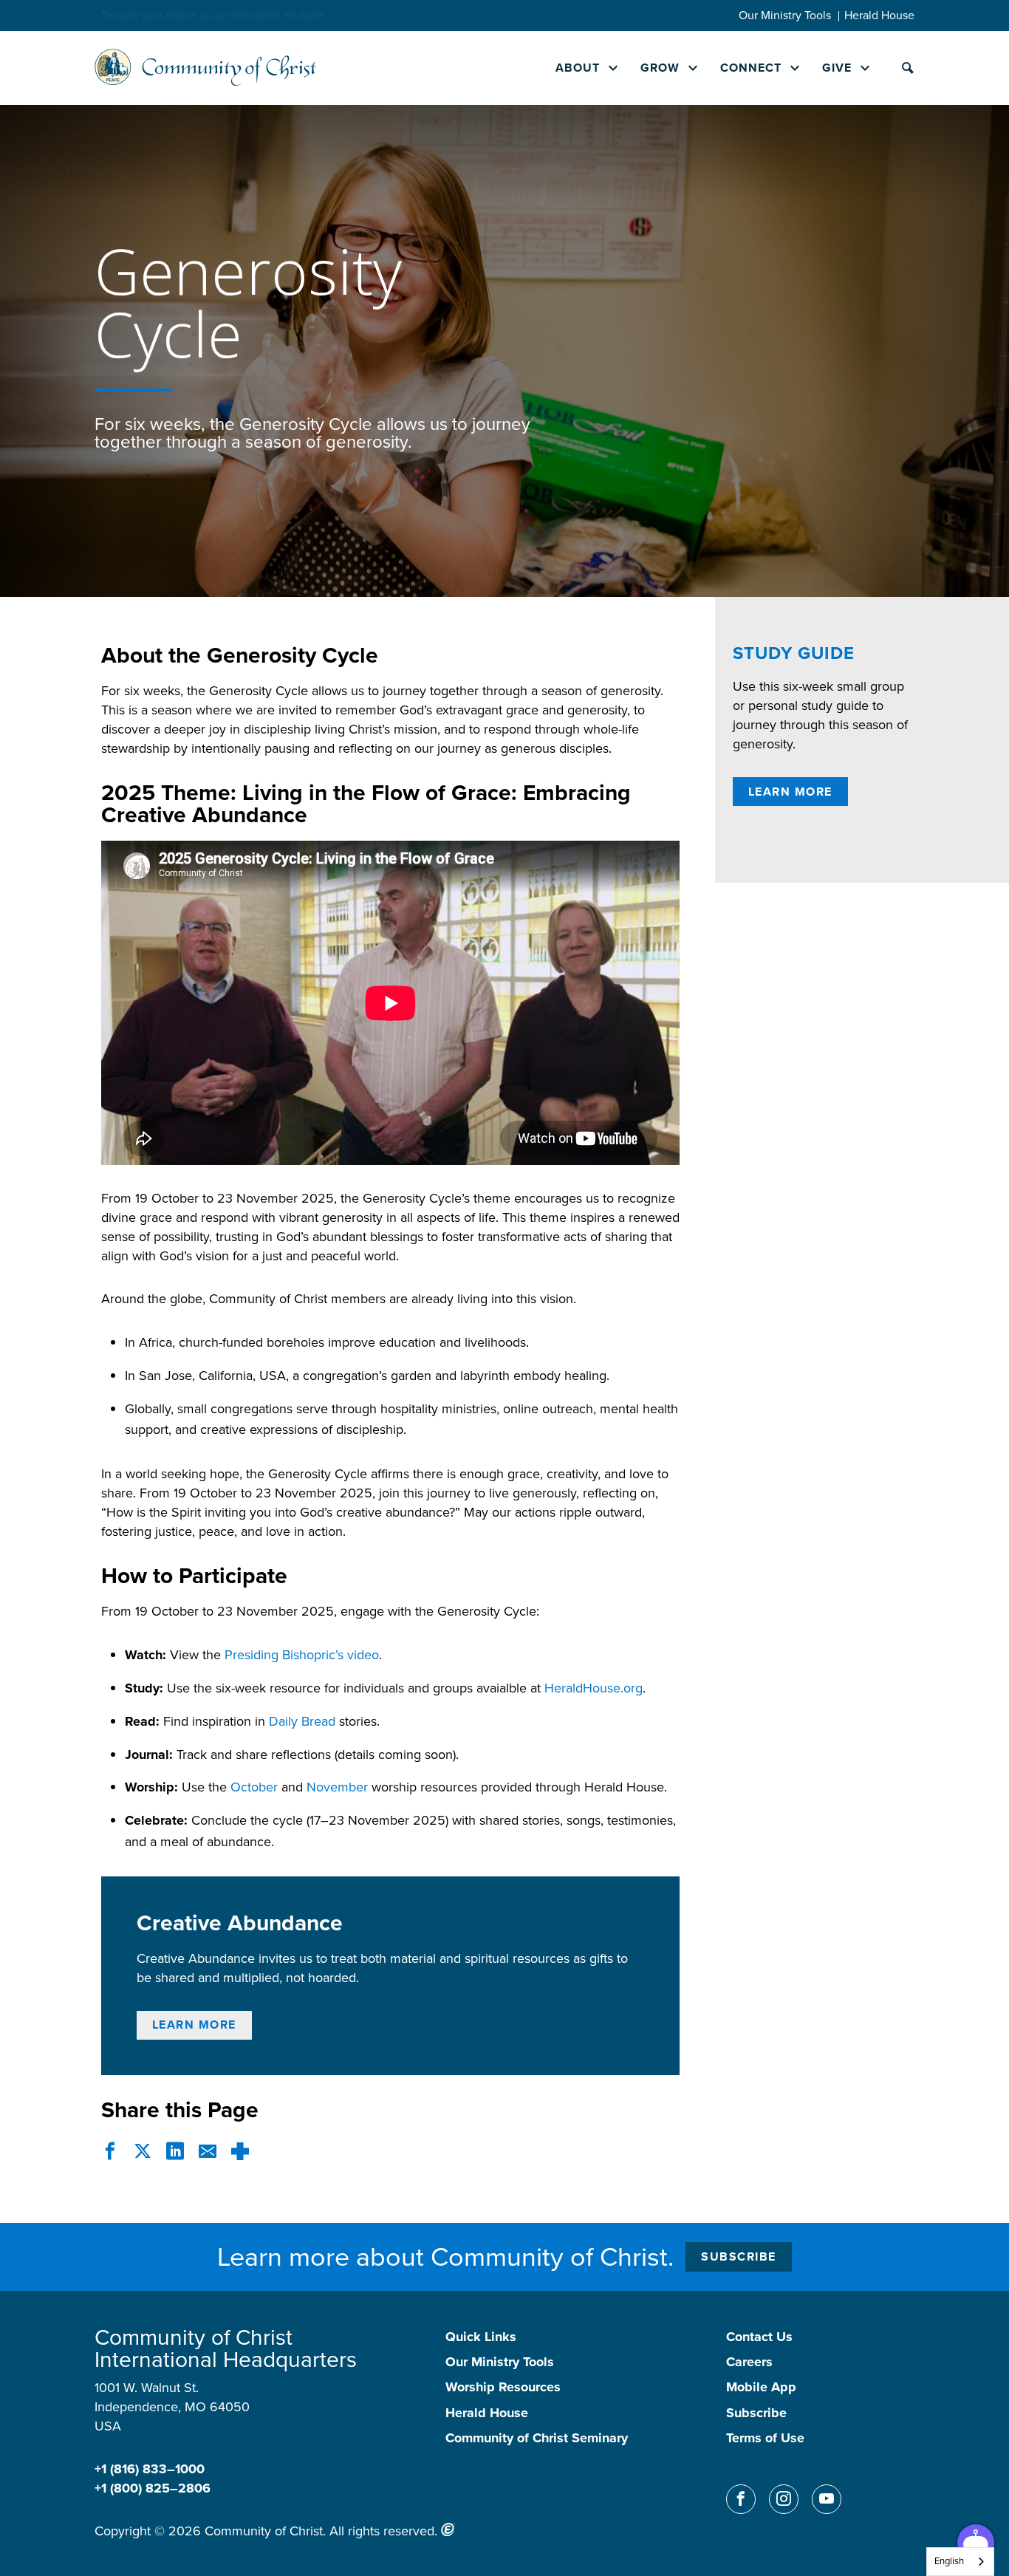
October (254, 1787)
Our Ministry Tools (785, 15)
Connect (751, 68)
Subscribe (739, 2256)
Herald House (879, 15)
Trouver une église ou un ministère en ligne (213, 15)
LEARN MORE (194, 2025)
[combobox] (960, 2562)
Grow (660, 68)
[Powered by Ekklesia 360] (448, 2529)
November (337, 1787)
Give (837, 68)
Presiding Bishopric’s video (302, 1655)
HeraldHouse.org (594, 1688)
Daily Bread (302, 1721)
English (949, 2561)
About (578, 68)
